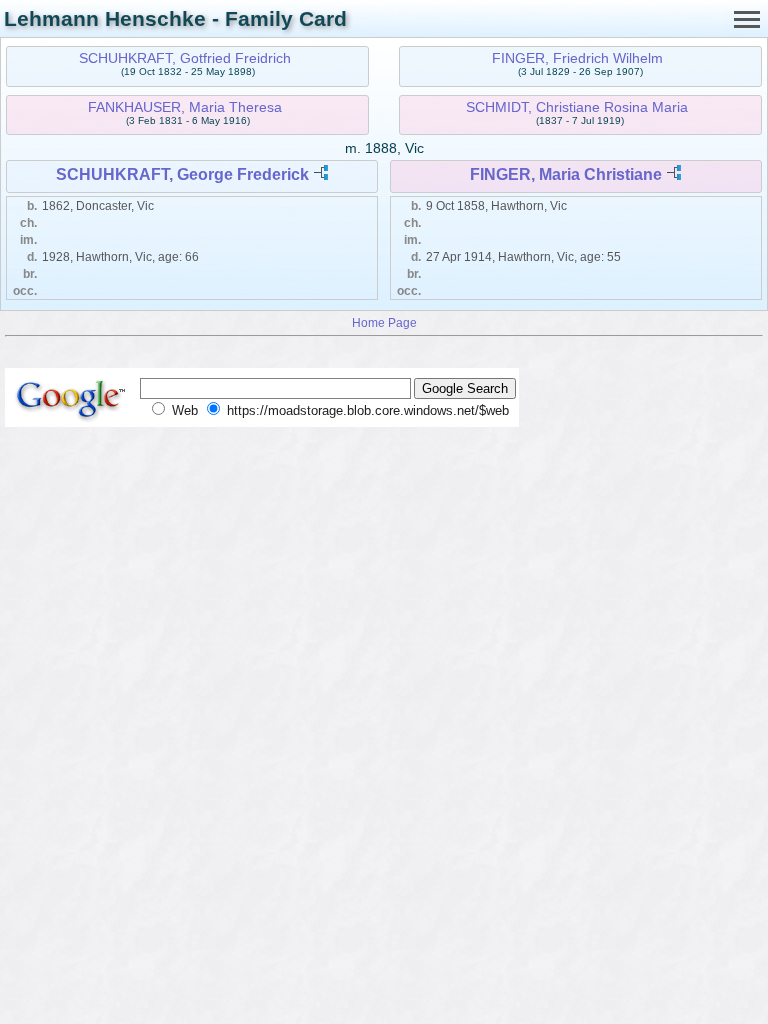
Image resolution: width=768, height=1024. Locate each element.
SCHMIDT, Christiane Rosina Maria (577, 107)
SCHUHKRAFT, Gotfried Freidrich (185, 58)
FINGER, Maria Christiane (566, 174)
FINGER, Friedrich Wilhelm (577, 58)
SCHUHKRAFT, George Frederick (182, 174)
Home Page (384, 322)
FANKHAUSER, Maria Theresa (185, 107)
